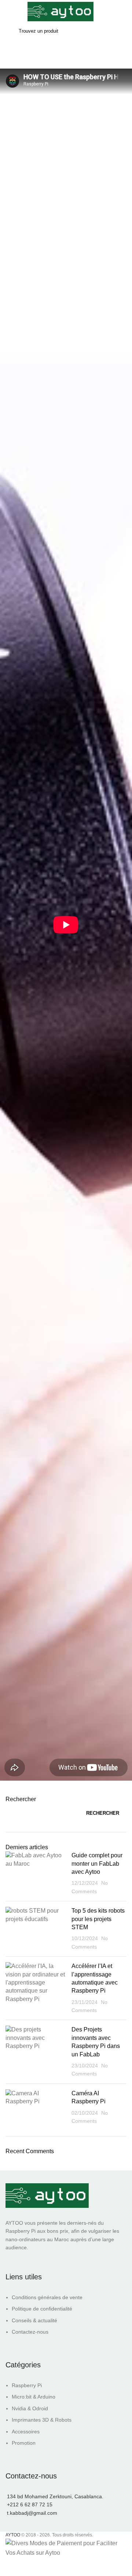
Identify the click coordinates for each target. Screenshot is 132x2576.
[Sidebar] (9, 2567)
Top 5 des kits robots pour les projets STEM (98, 1919)
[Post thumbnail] (36, 1873)
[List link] (66, 2303)
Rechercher (21, 1799)
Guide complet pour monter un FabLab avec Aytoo (97, 1864)
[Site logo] (60, 11)
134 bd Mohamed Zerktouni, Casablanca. (55, 2496)
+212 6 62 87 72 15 (30, 2504)
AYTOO (13, 2535)
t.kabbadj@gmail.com (32, 2513)
